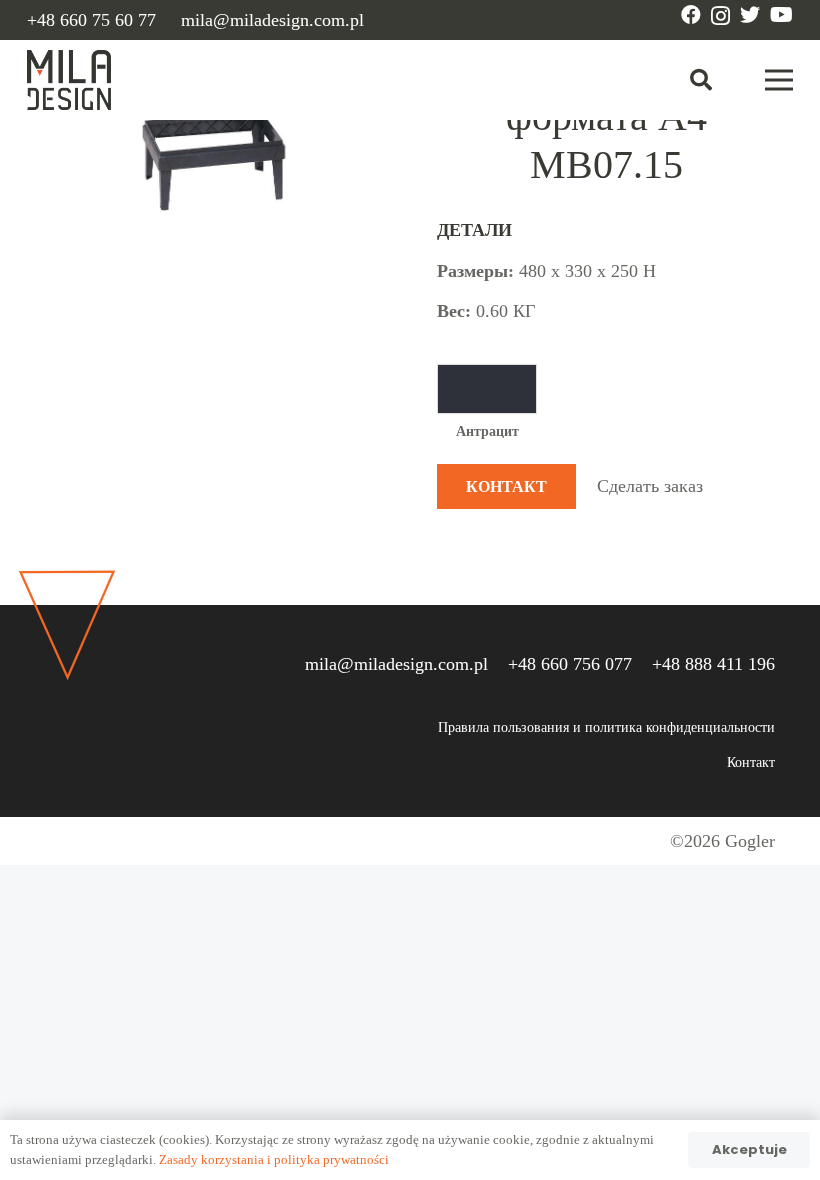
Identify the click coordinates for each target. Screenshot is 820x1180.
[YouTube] (781, 15)
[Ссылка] (69, 80)
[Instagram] (720, 16)
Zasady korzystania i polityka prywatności (274, 1159)
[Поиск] (701, 80)
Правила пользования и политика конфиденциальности (606, 727)
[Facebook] (691, 15)
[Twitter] (750, 15)
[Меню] (779, 80)
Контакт (751, 762)
